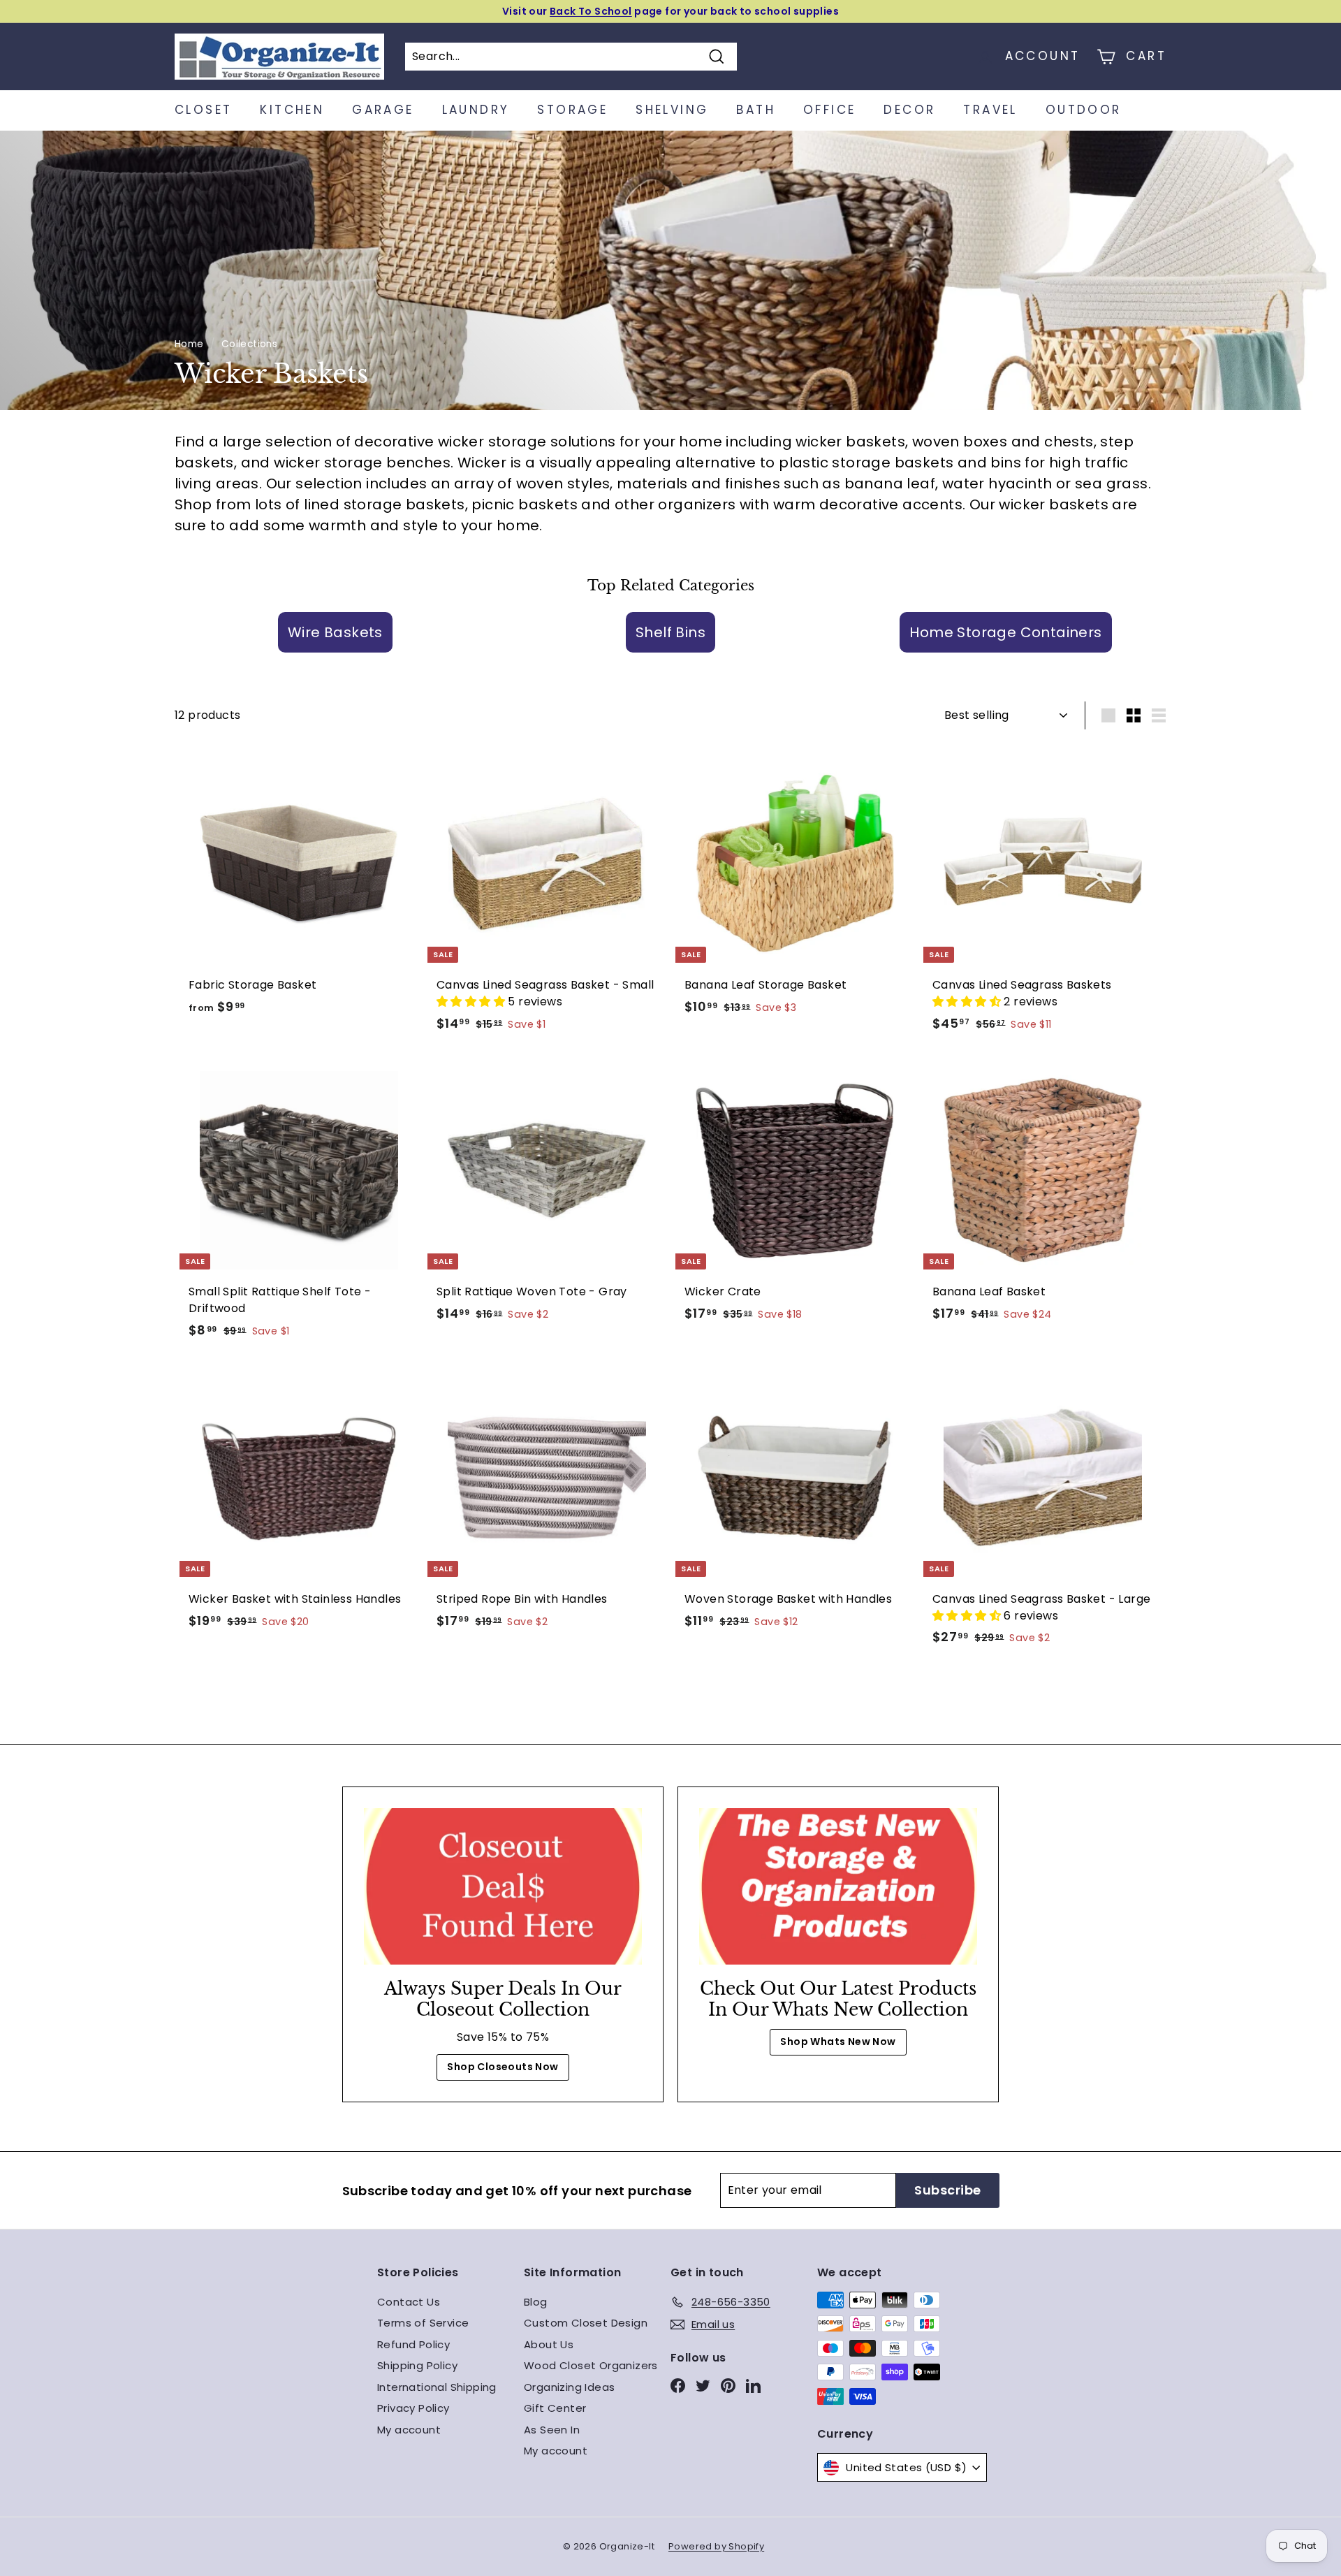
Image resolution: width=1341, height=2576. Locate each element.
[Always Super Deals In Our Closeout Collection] (503, 1886)
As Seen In (552, 2430)
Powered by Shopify (716, 2546)
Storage (572, 110)
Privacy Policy (413, 2408)
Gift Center (555, 2408)
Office (829, 110)
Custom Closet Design (586, 2323)
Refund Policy (413, 2344)
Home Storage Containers (1005, 632)
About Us (549, 2344)
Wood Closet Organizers (591, 2365)
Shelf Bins (670, 632)
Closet (203, 110)
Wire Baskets (335, 632)
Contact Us (409, 2302)
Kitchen (292, 110)
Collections (249, 344)
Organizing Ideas (569, 2387)
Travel (990, 110)
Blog (536, 2302)
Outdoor (1084, 110)
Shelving (672, 110)
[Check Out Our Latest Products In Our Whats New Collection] (838, 1886)
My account (409, 2430)
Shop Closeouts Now (503, 2067)
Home (189, 344)
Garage (383, 110)
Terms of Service (423, 2323)
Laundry (476, 110)
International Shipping (437, 2387)
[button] (472, 1002)
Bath (756, 110)
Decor (909, 110)
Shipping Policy (417, 2365)
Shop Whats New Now (838, 2042)
